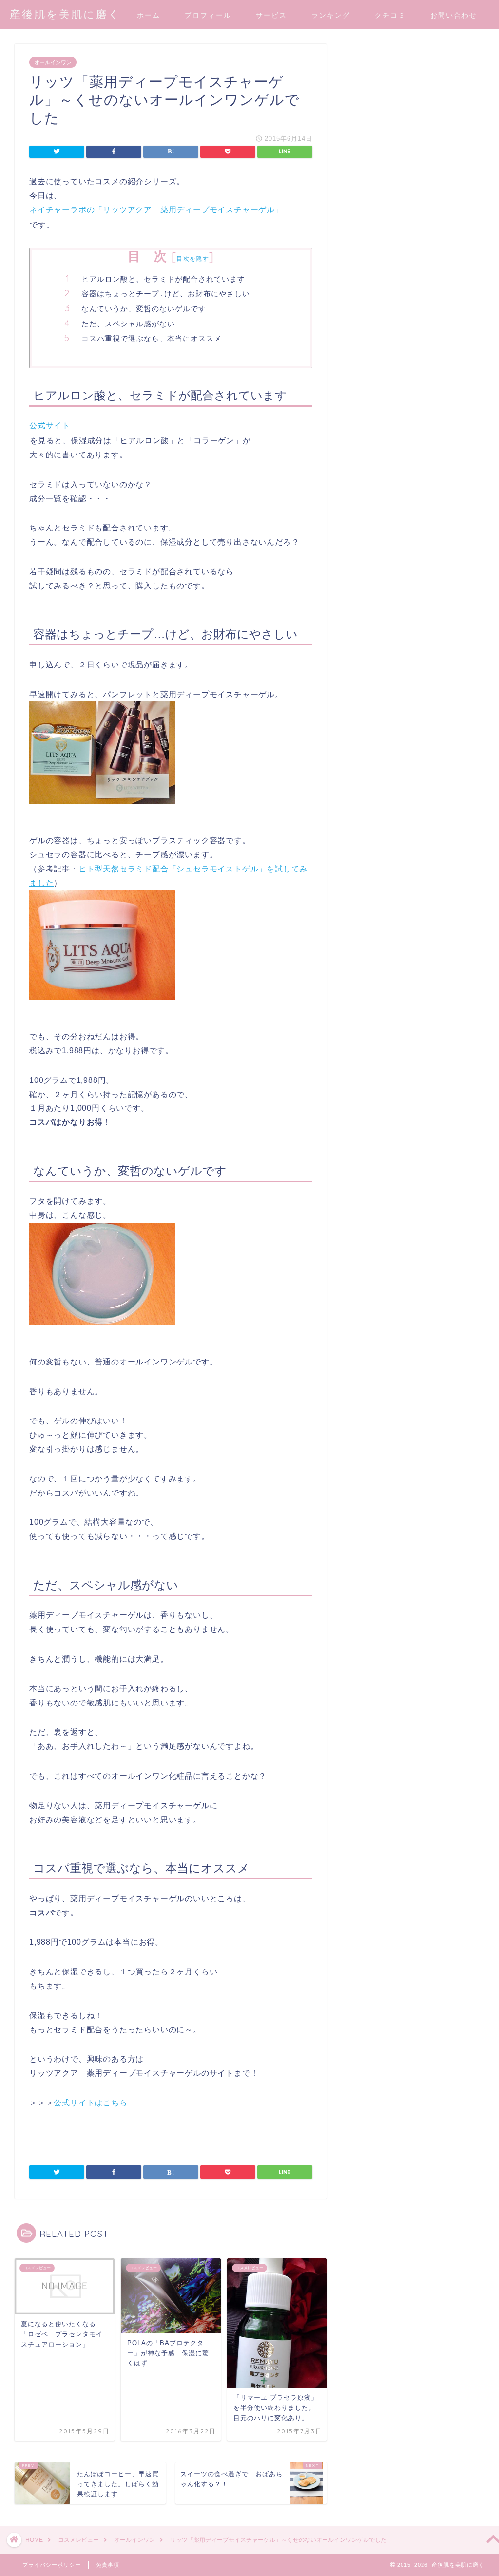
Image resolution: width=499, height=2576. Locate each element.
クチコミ (390, 15)
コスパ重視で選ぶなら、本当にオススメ (152, 338)
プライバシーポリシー (52, 2565)
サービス (271, 15)
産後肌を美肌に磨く (65, 14)
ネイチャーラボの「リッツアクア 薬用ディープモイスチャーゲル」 (156, 210)
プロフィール (208, 15)
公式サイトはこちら (90, 2103)
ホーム (149, 15)
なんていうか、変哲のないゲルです (144, 309)
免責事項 (108, 2565)
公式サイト (50, 426)
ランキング (331, 15)
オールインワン (53, 62)
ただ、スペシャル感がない (128, 324)
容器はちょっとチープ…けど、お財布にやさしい (166, 294)
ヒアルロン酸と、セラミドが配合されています (163, 279)
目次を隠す (193, 258)
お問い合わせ (454, 15)
